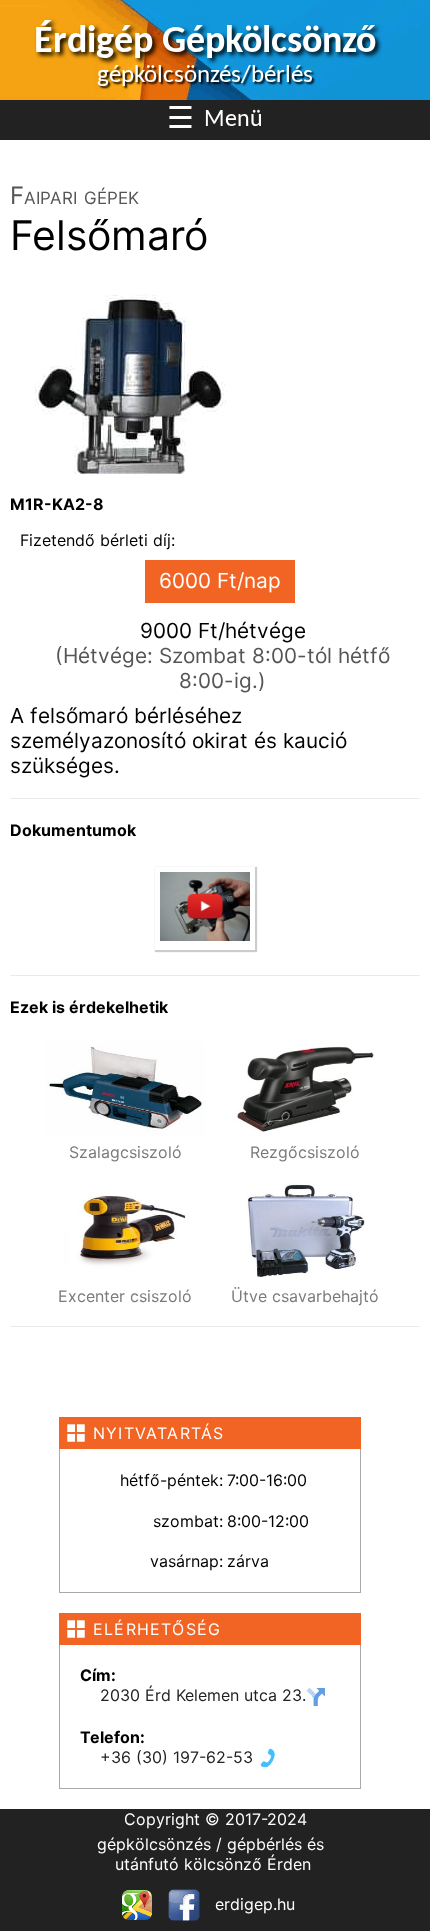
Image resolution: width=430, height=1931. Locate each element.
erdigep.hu (252, 1904)
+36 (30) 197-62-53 (179, 1757)
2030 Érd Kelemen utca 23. (203, 1695)
